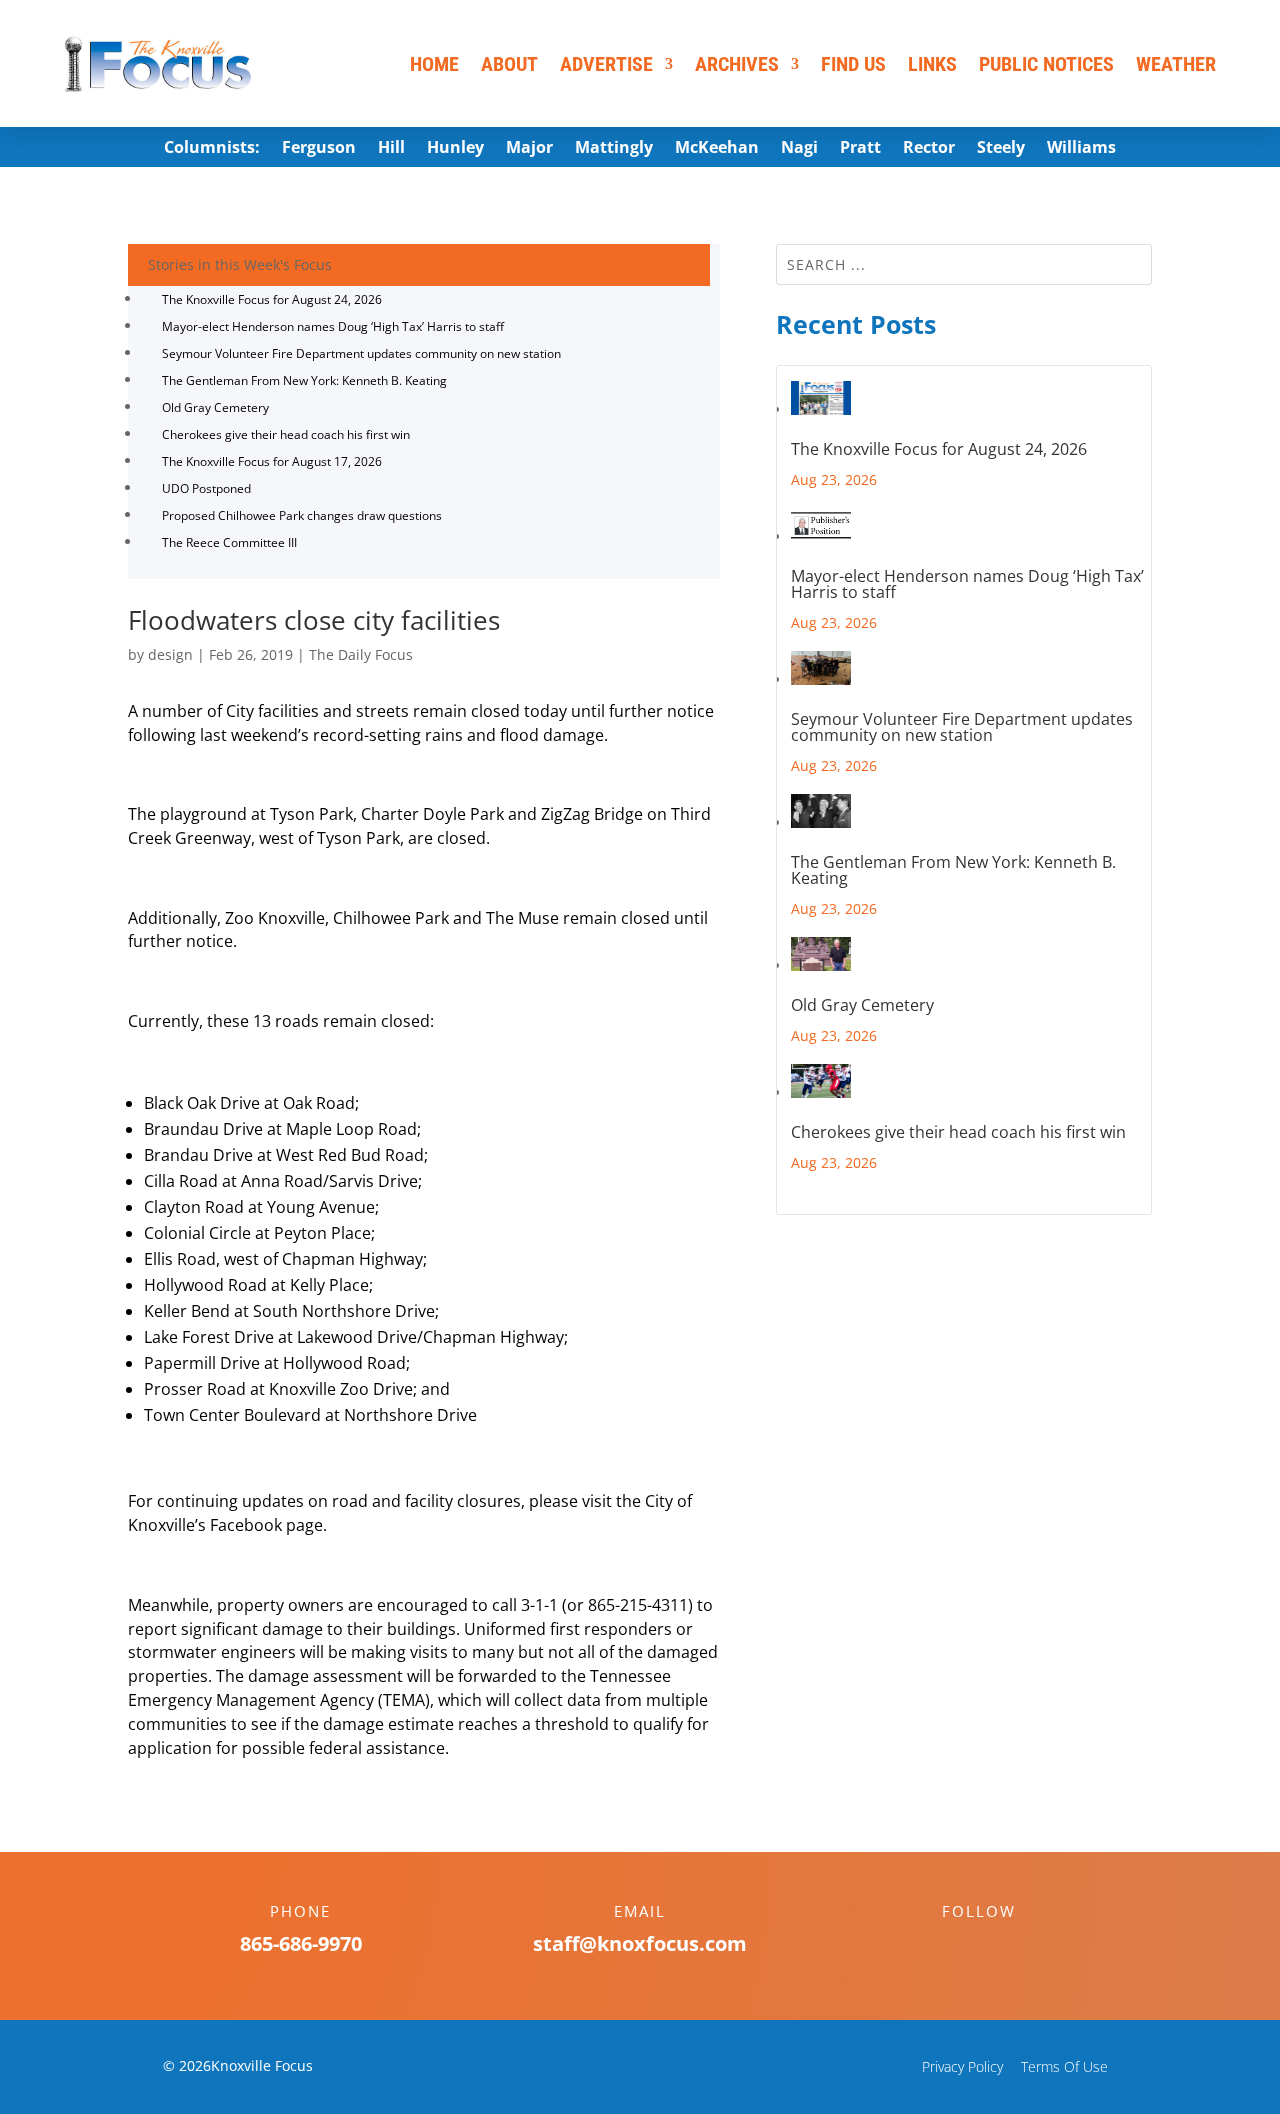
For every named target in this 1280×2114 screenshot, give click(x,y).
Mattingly (614, 149)
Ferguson (319, 149)
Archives (737, 64)
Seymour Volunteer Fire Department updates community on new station (361, 353)
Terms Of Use (1064, 2066)
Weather (1176, 64)
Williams (1081, 149)
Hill (391, 149)
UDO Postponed (206, 488)
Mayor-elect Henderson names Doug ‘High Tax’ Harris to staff (333, 326)
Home (434, 64)
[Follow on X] (999, 1946)
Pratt (860, 149)
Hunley (455, 149)
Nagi (799, 149)
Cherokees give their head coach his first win (286, 434)
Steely (1001, 149)
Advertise (606, 64)
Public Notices (1046, 64)
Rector (929, 149)
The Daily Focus (361, 654)
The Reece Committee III (229, 542)
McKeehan (717, 149)
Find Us (853, 64)
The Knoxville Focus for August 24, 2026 (272, 299)
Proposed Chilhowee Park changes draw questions (302, 515)
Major (529, 149)
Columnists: (212, 149)
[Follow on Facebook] (959, 1946)
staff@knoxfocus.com (640, 1943)
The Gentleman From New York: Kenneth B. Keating (304, 380)
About (509, 64)
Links (932, 64)
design (170, 654)
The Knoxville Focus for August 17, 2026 (272, 461)
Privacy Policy (962, 2066)
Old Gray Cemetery (215, 407)
